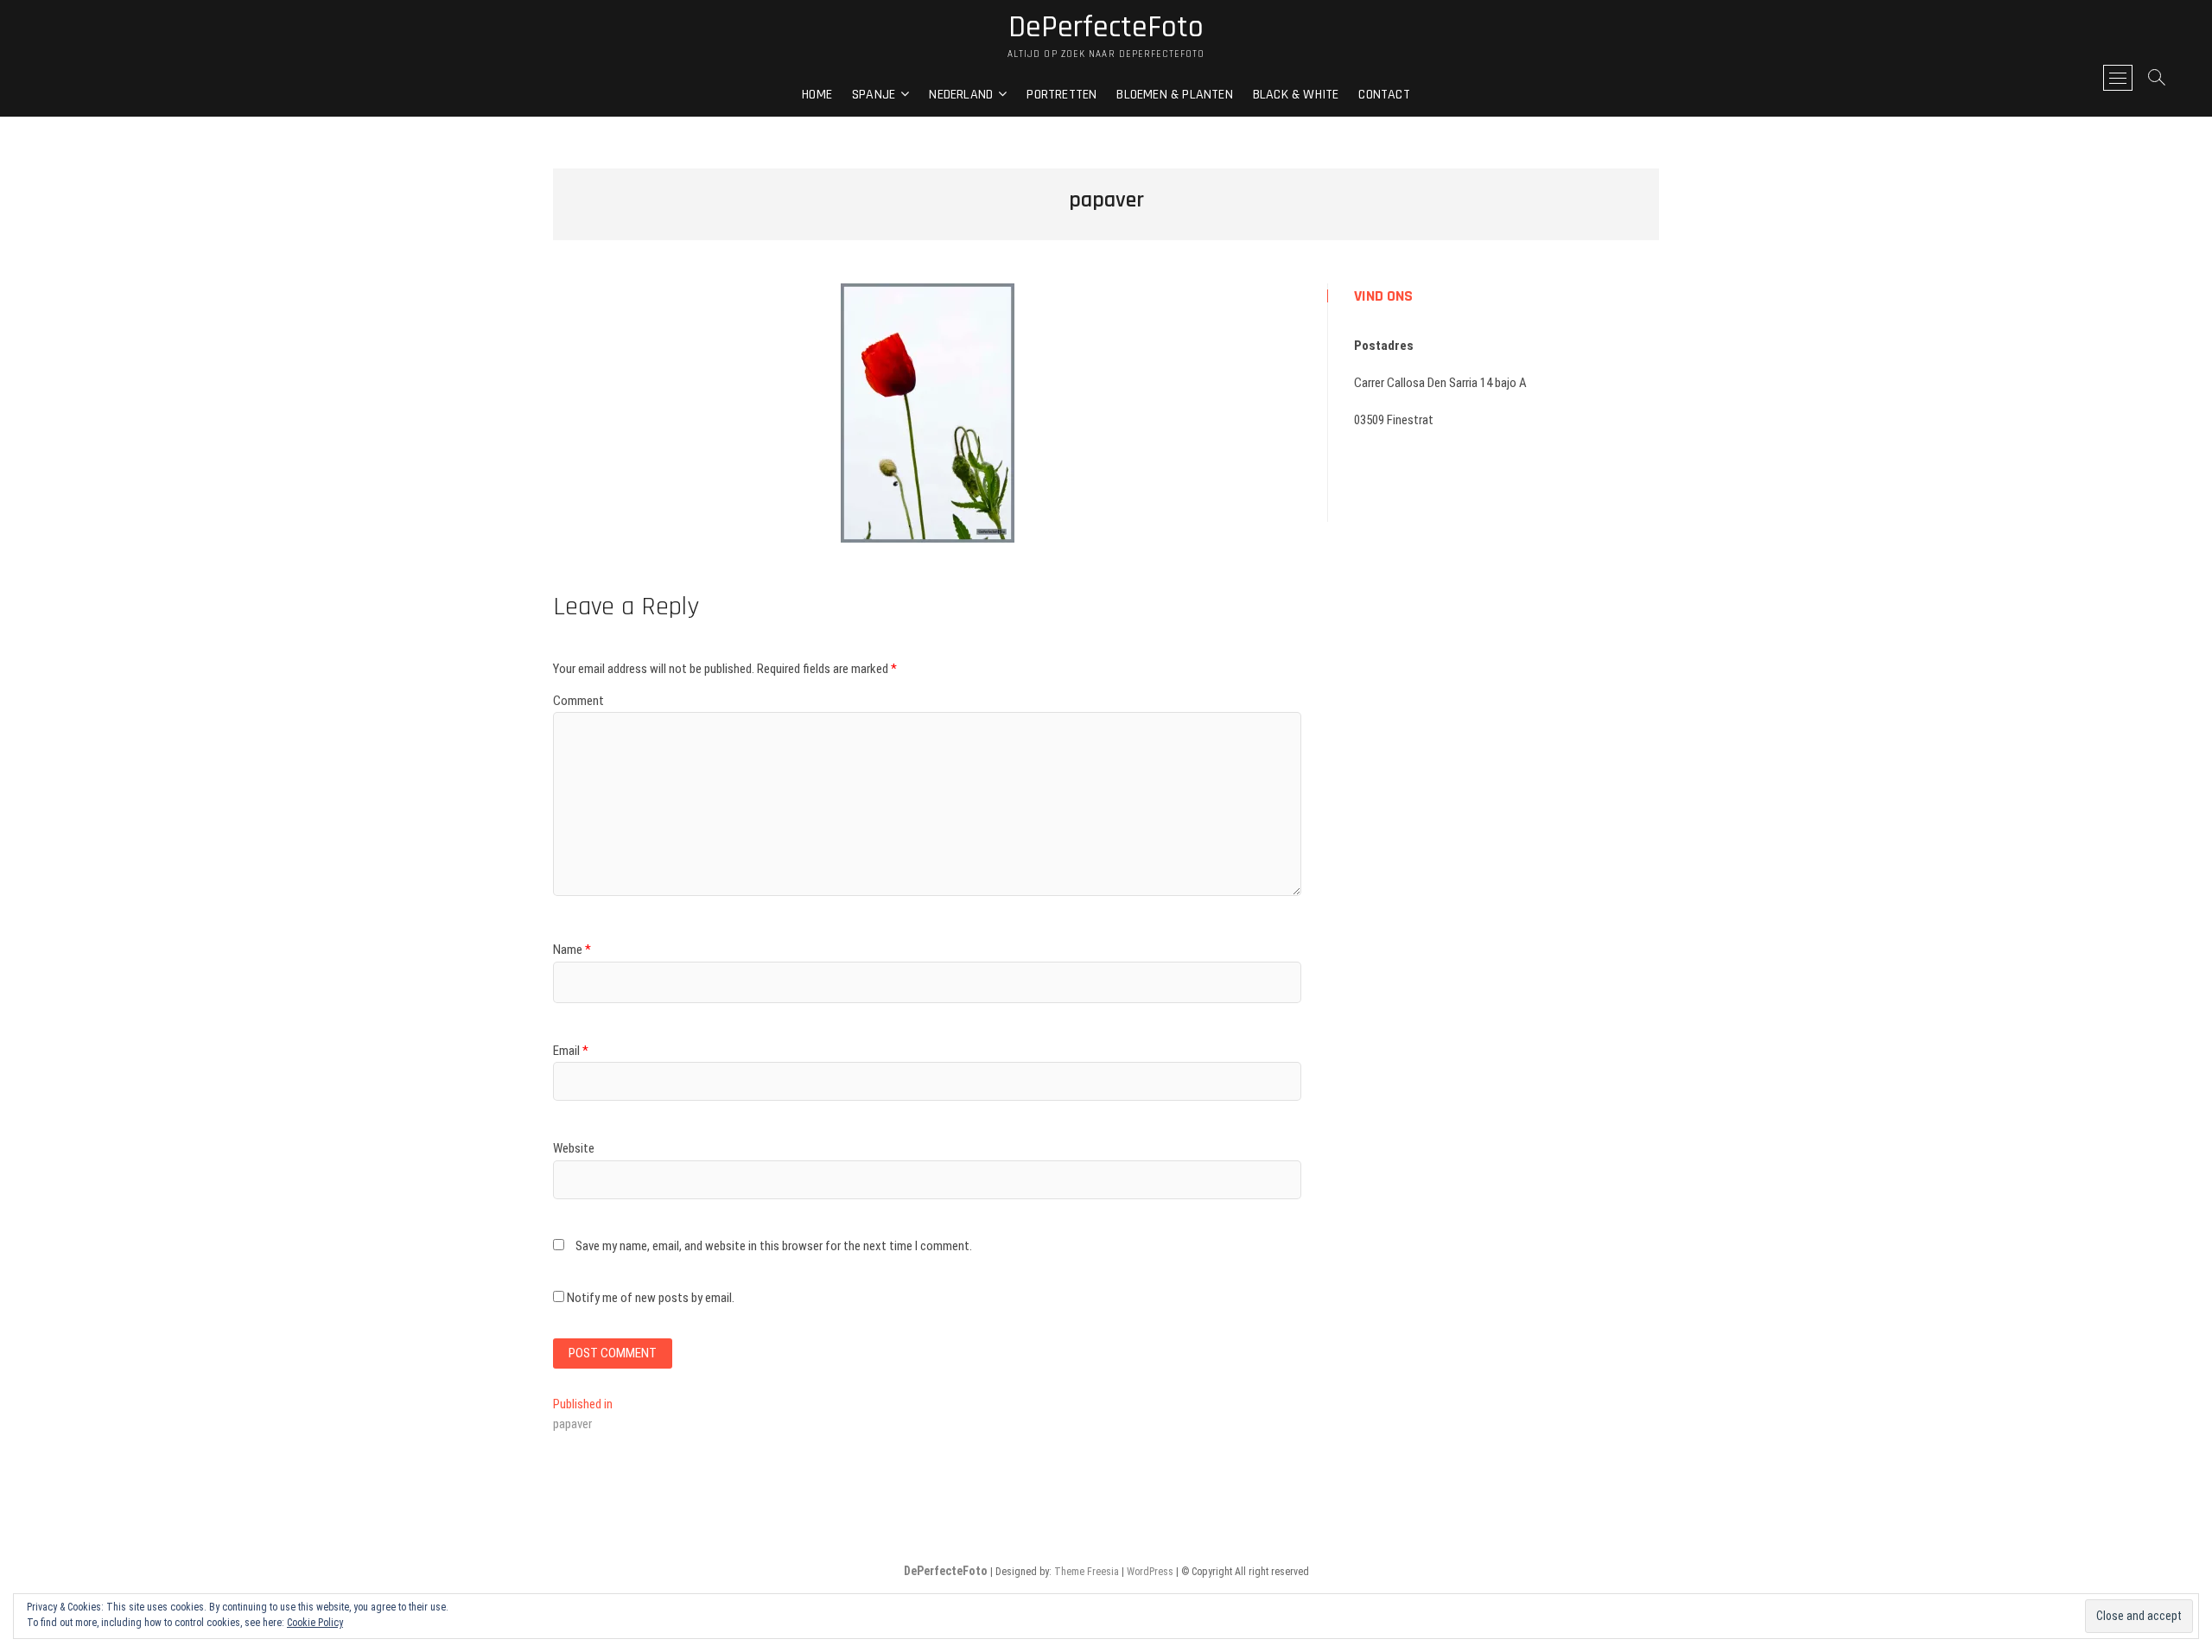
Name (572, 950)
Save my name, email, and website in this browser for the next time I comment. (774, 1246)
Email (571, 1051)
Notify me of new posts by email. (651, 1298)
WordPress (1150, 1572)
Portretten (1062, 95)
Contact (1384, 95)
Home (817, 95)
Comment (578, 701)
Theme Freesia (1087, 1572)
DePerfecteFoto (1106, 28)
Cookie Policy (315, 1623)
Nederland (961, 95)
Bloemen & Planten (1174, 95)
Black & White (1296, 95)
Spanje (874, 95)
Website (574, 1148)
